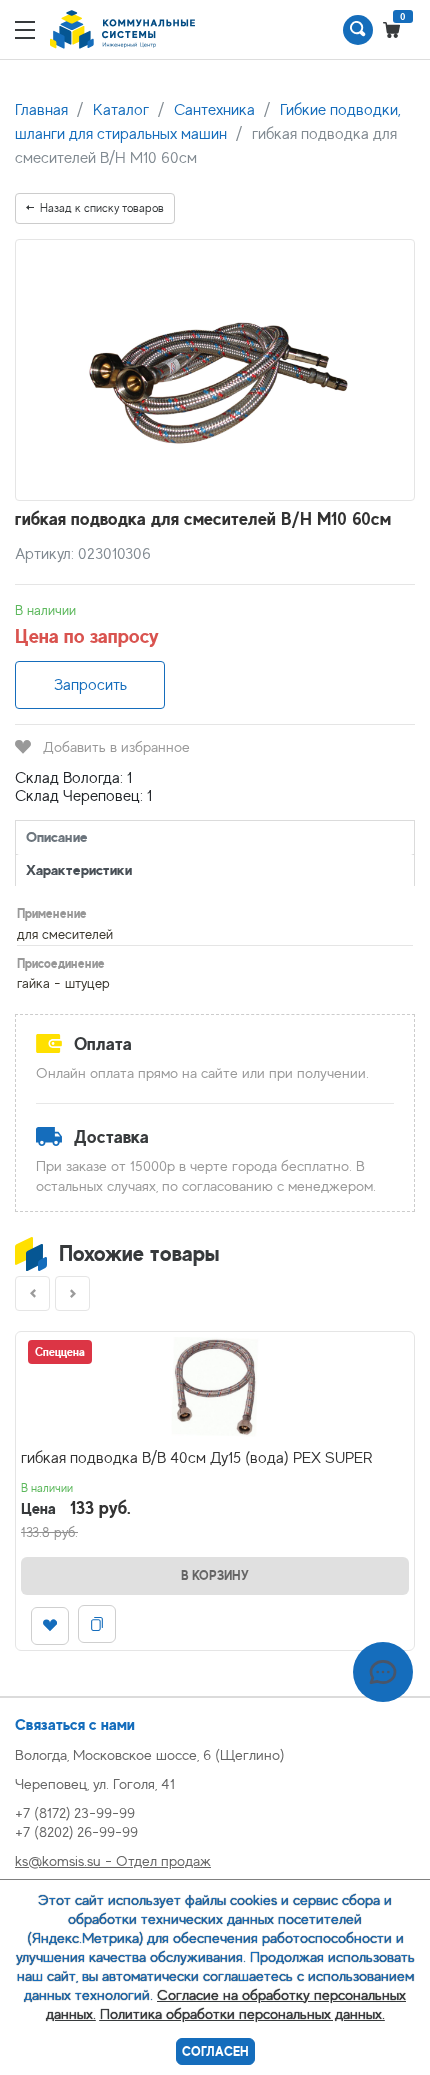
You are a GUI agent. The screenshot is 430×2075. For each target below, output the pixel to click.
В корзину (215, 1575)
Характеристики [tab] (79, 869)
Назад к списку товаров (102, 208)
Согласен (215, 2051)
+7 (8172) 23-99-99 (75, 1812)
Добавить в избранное (116, 746)
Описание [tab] (57, 836)
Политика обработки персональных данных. (242, 2013)
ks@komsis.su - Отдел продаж (113, 1860)
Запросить (90, 685)
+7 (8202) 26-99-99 (76, 1831)
